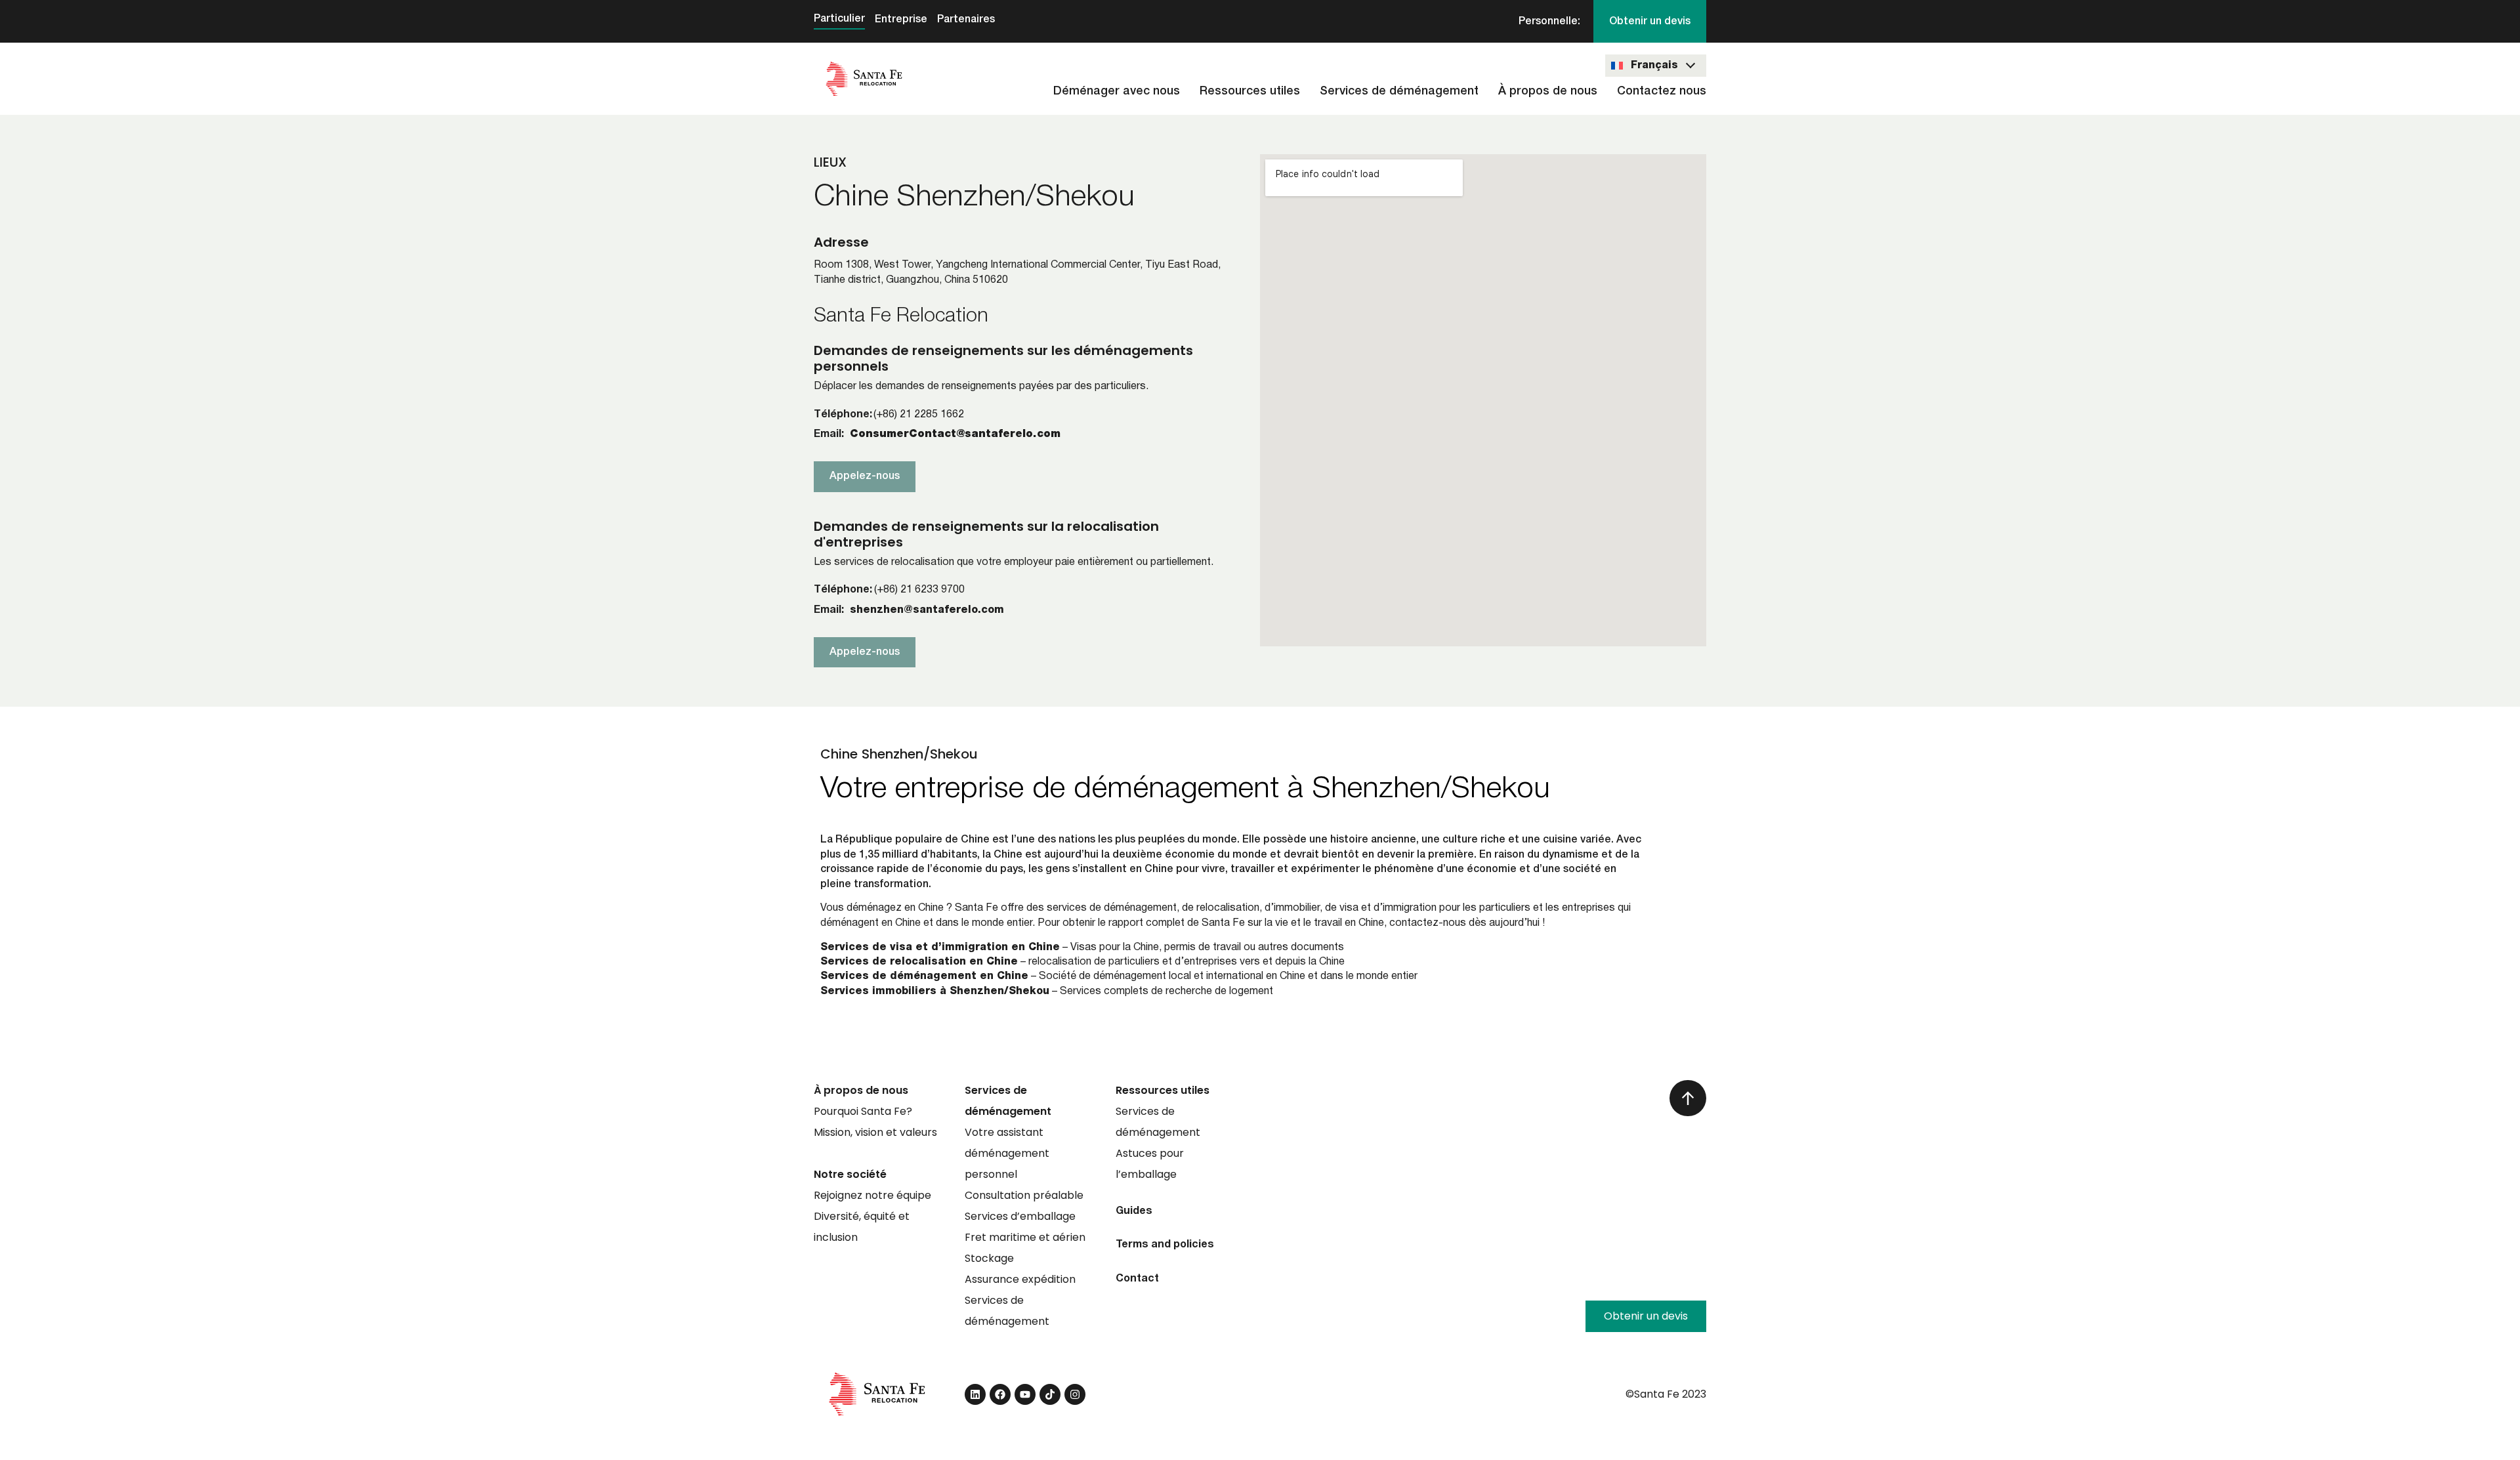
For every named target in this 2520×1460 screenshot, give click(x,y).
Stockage (989, 1258)
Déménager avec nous (1117, 91)
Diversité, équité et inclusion (862, 1227)
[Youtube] (1025, 1394)
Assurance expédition (1020, 1279)
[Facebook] (1000, 1394)
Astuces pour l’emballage (1150, 1164)
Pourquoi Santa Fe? (863, 1111)
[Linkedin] (975, 1394)
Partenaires (966, 20)
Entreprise (901, 20)
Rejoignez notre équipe (872, 1195)
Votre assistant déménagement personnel (1007, 1153)
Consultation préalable (1024, 1195)
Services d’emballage (1020, 1216)
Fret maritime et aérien (1025, 1237)
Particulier (839, 19)
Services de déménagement (1399, 91)
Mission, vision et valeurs (875, 1132)
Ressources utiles (1250, 91)
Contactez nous (1662, 91)
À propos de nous (1548, 91)
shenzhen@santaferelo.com (927, 610)
